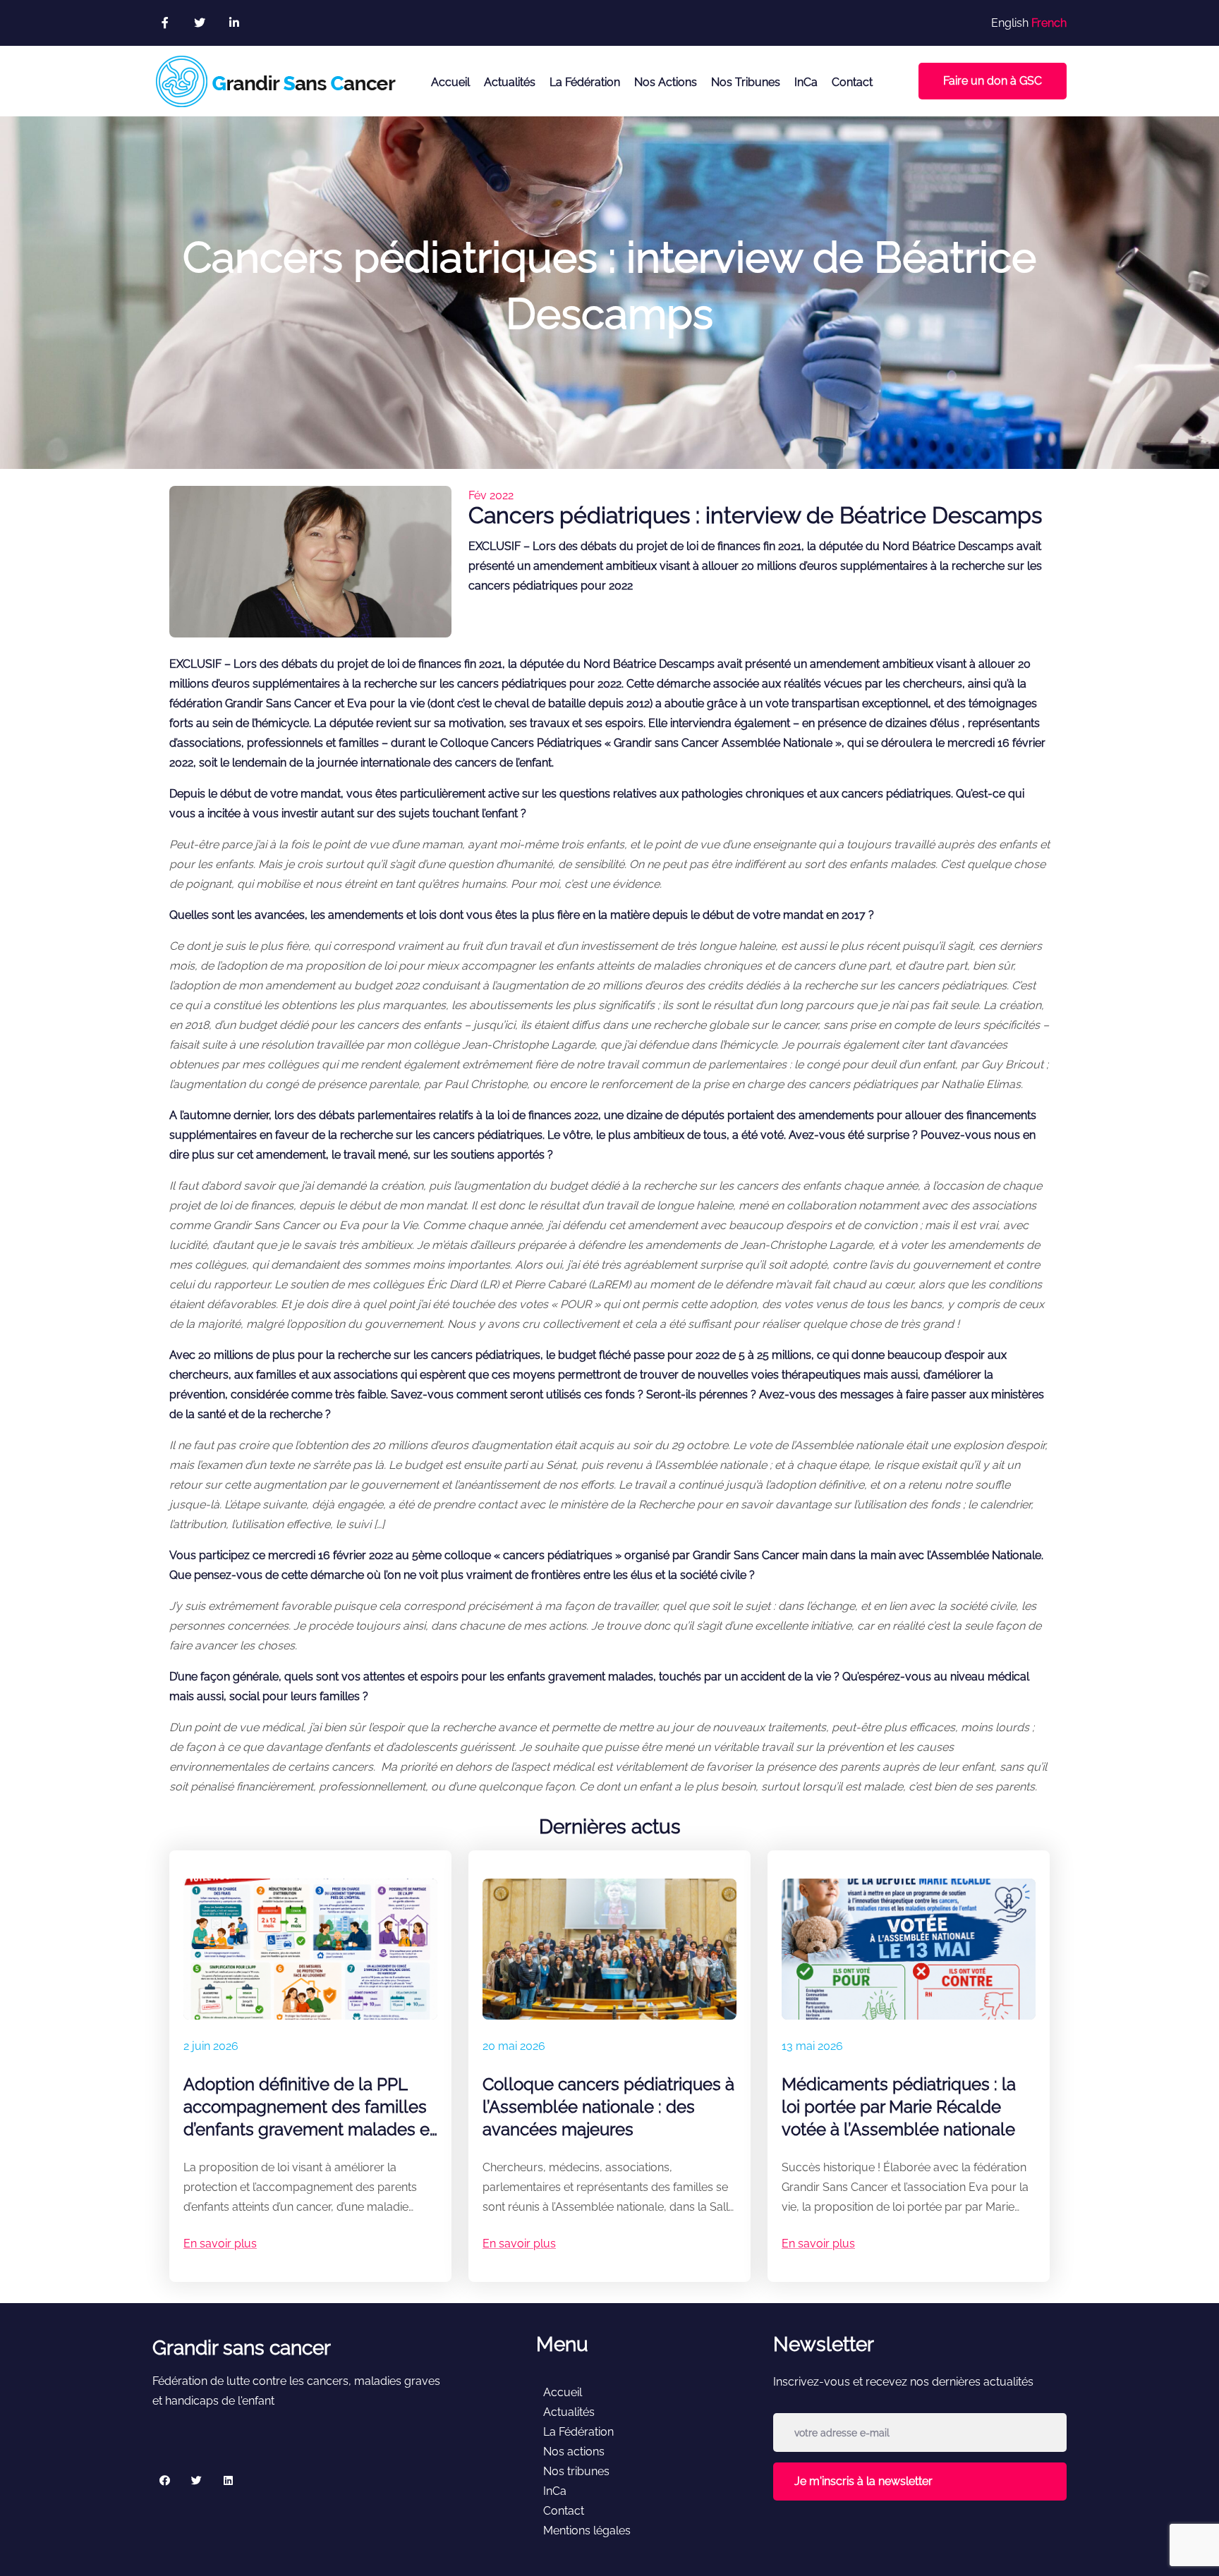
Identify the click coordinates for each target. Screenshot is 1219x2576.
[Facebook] (165, 2480)
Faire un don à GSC (993, 81)
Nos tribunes (746, 82)
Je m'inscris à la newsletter (863, 2481)
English (1010, 23)
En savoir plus (220, 2244)
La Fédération (585, 82)
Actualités (510, 82)
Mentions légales (587, 2531)
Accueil (450, 82)
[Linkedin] (228, 2480)
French (1049, 23)
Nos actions (666, 82)
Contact (852, 82)
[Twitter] (196, 2480)
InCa (806, 82)
